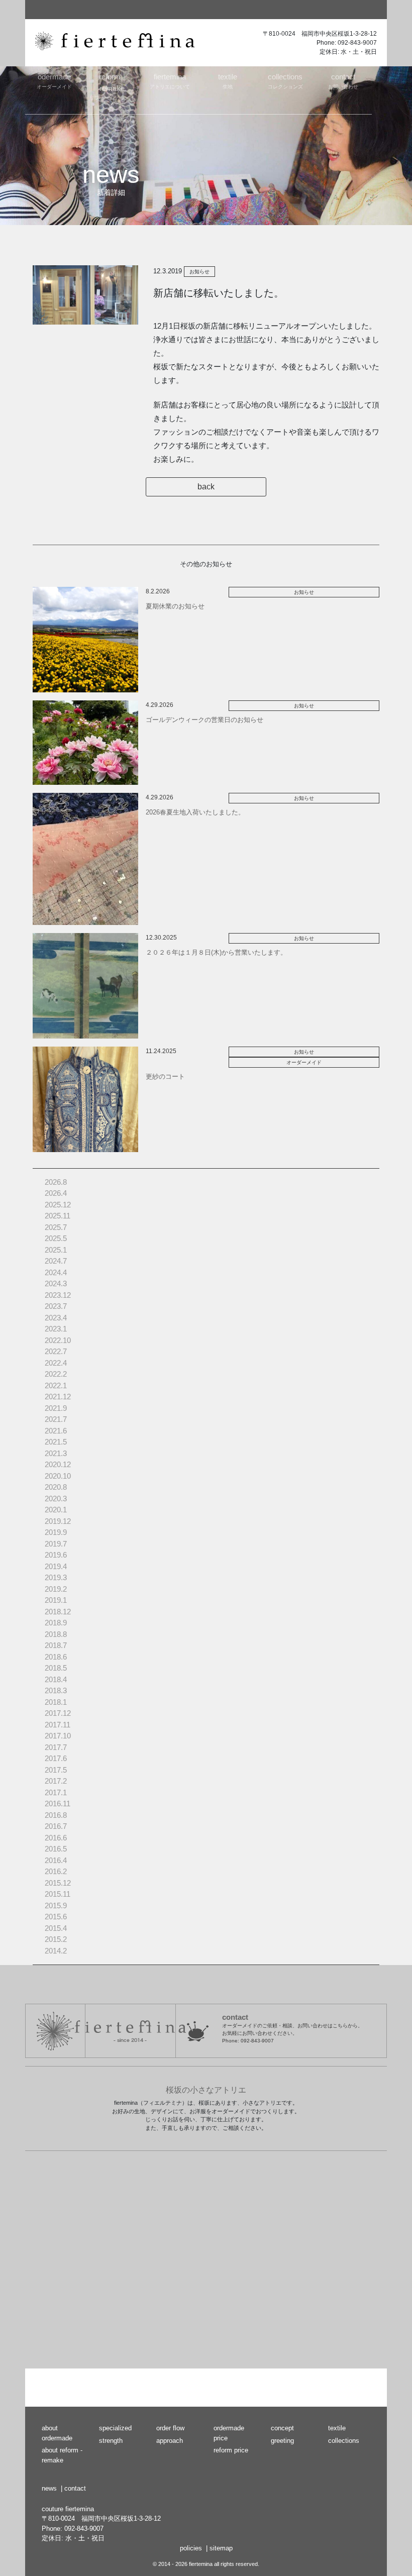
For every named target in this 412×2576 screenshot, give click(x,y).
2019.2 (56, 1589)
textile (337, 2428)
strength (111, 2441)
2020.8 (56, 1487)
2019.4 (56, 1566)
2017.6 (56, 1758)
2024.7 (56, 1261)
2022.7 (56, 1351)
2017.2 (56, 1781)
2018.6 (56, 1657)
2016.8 (56, 1815)
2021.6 (56, 1431)
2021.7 (56, 1419)
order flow (170, 2428)
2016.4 (56, 1860)
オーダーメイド (54, 81)
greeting (282, 2441)
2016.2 (56, 1871)
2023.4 (56, 1318)
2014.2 (56, 1951)
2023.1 (56, 1329)
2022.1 (56, 1385)
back (206, 487)
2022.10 (58, 1340)
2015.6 (56, 1917)
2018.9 (56, 1623)
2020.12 (58, 1464)
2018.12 (58, 1612)
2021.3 (56, 1453)
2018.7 (56, 1645)
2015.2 (56, 1939)
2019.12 (58, 1521)
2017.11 (58, 1725)
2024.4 (56, 1272)
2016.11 (58, 1804)
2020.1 (56, 1510)
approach (170, 2441)
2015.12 (58, 1883)
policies (191, 2548)
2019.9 (56, 1532)
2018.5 (56, 1668)
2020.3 (56, 1499)
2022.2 (56, 1374)
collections (344, 2441)
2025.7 (56, 1227)
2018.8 (56, 1634)
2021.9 (56, 1408)
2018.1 (56, 1702)
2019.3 (56, 1577)
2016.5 (56, 1849)
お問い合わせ (343, 81)
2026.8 (56, 1182)
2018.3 (56, 1690)
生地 (228, 81)
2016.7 (56, 1826)
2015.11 (58, 1894)
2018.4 (56, 1679)
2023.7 (56, 1306)
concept (282, 2428)
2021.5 (56, 1442)
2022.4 (56, 1363)
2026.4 (56, 1193)
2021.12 (58, 1397)
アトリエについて (170, 81)
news (49, 2488)
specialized (115, 2428)
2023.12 (58, 1295)
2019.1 (56, 1600)
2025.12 (58, 1205)
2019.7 (56, 1544)
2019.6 (56, 1555)
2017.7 (56, 1747)
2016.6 (56, 1838)
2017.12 (58, 1713)
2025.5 (56, 1238)
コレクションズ (285, 81)
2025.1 (56, 1250)
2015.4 (56, 1928)
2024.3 (56, 1283)
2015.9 (56, 1905)
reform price (231, 2450)
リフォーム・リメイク (112, 90)
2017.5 (56, 1770)
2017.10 (58, 1736)
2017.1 (56, 1792)
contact (75, 2488)
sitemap (221, 2548)
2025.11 (58, 1216)
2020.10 (58, 1476)
